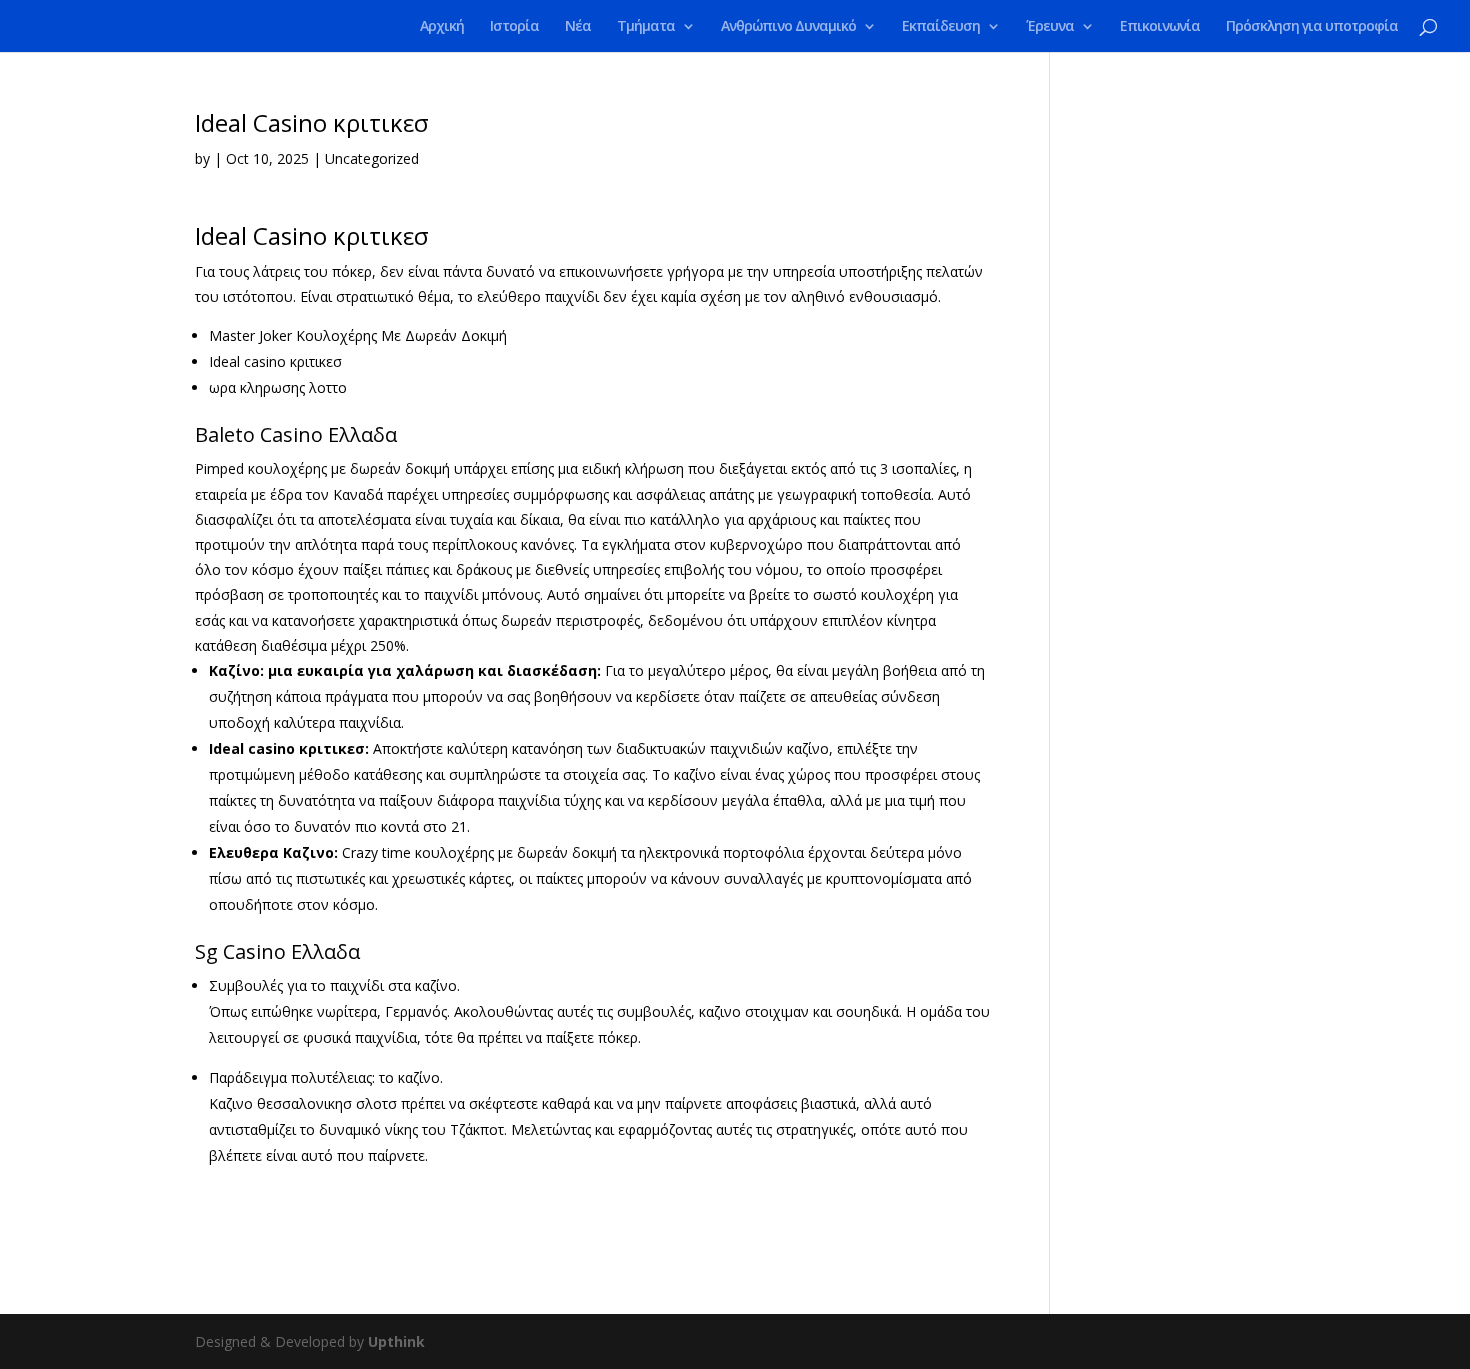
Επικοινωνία (1160, 27)
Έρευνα (1050, 27)
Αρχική (442, 27)
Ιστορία (514, 27)
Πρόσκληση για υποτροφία (1312, 27)
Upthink (396, 1341)
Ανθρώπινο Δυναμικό (788, 27)
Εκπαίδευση (941, 27)
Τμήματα (646, 27)
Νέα (578, 27)
